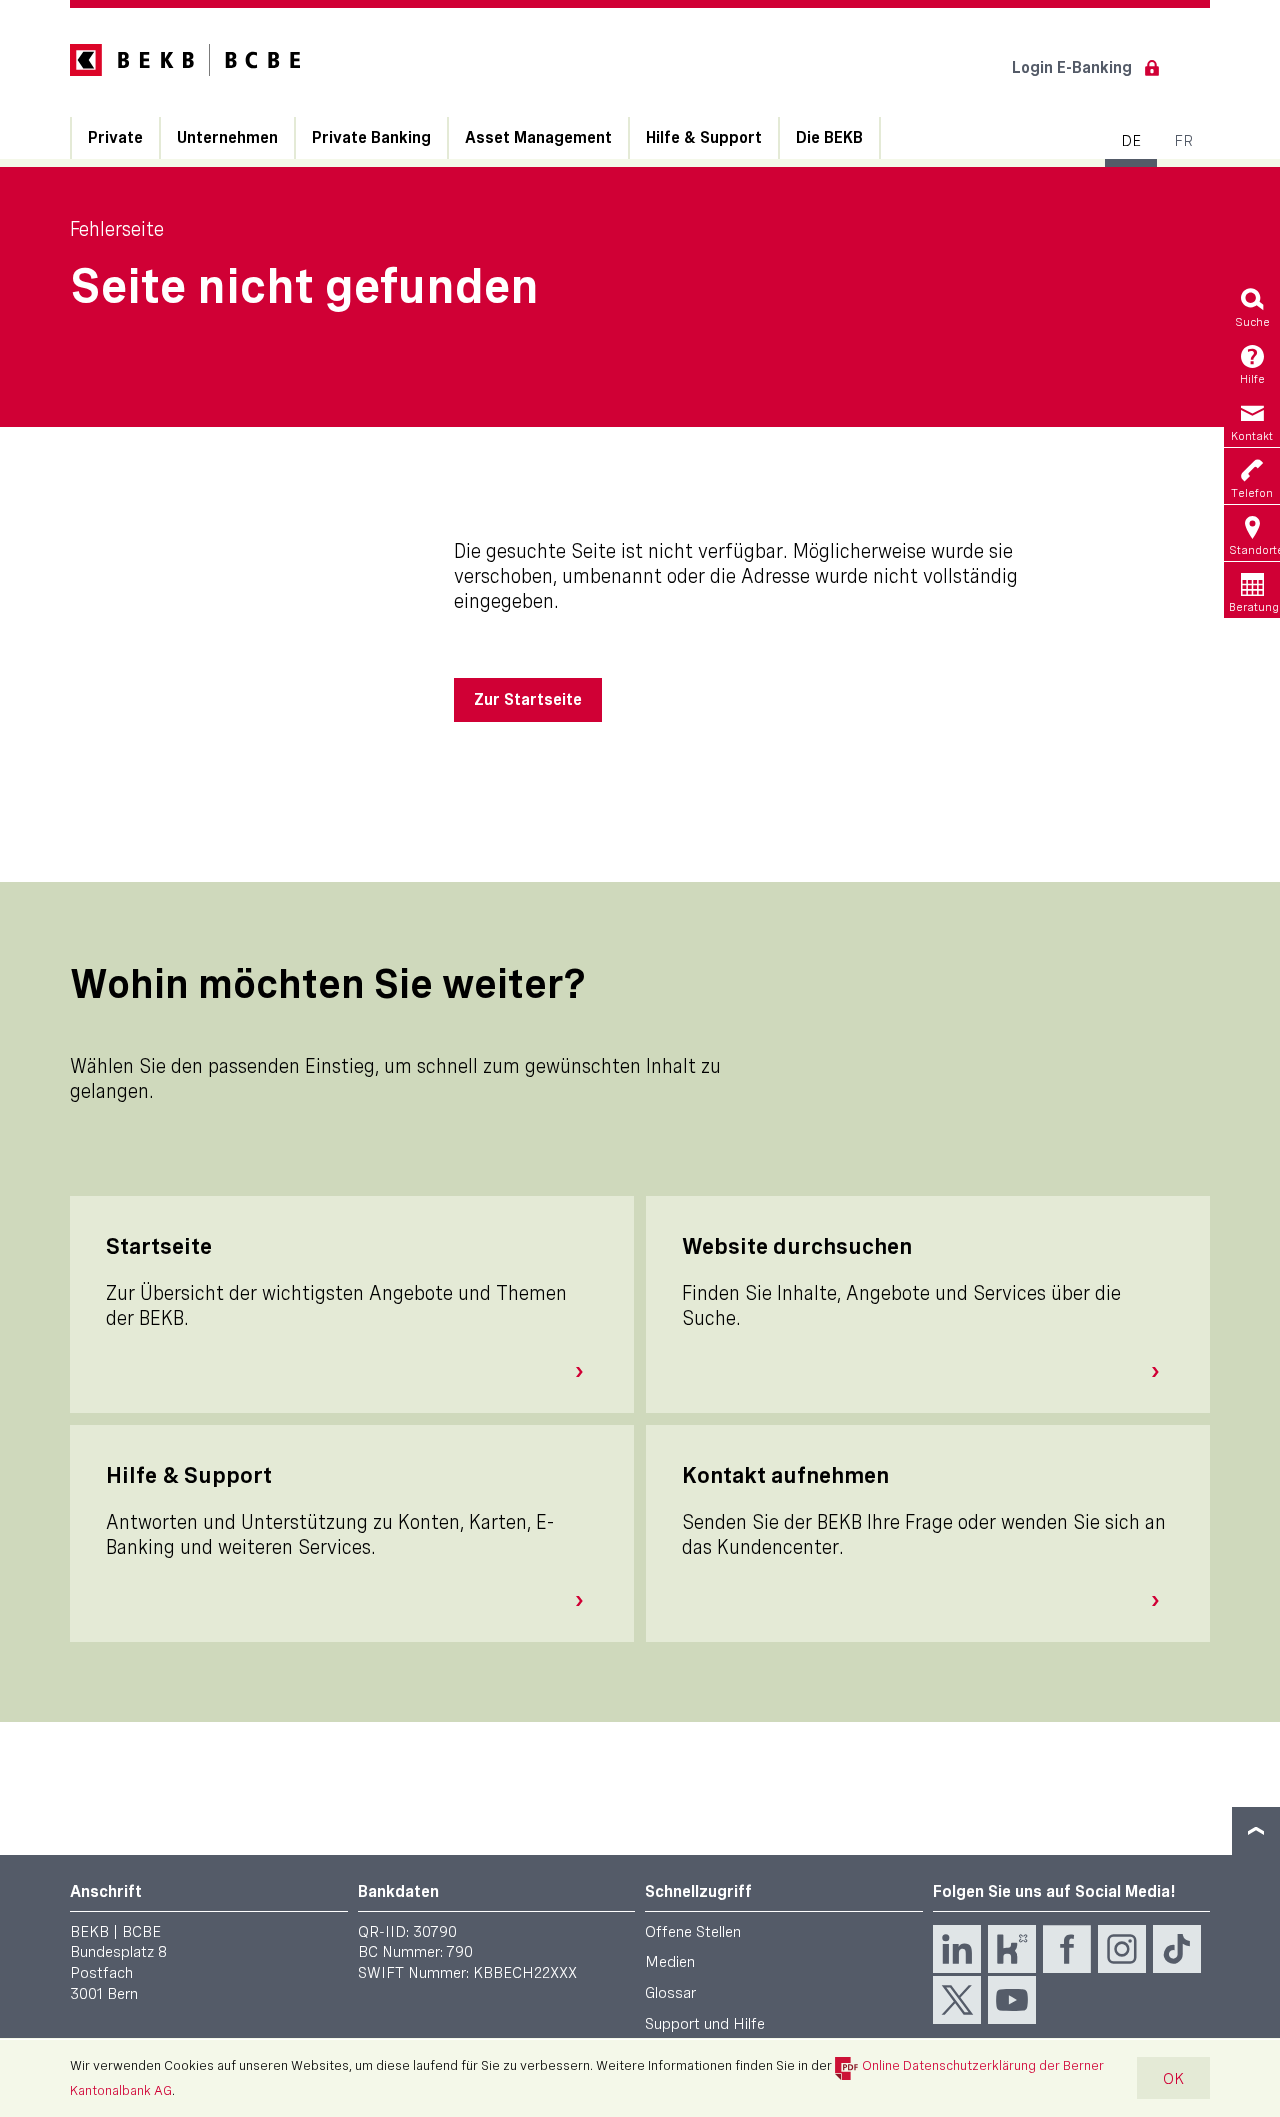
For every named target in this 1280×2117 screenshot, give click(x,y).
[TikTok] (1177, 1949)
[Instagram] (1122, 1949)
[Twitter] (957, 2000)
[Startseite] (587, 1372)
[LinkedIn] (957, 1949)
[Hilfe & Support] (587, 1601)
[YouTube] (1012, 2000)
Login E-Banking (1072, 67)
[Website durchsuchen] (1163, 1372)
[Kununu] (1012, 1949)
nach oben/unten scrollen (1256, 1831)
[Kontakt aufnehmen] (1163, 1601)
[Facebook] (1067, 1949)
